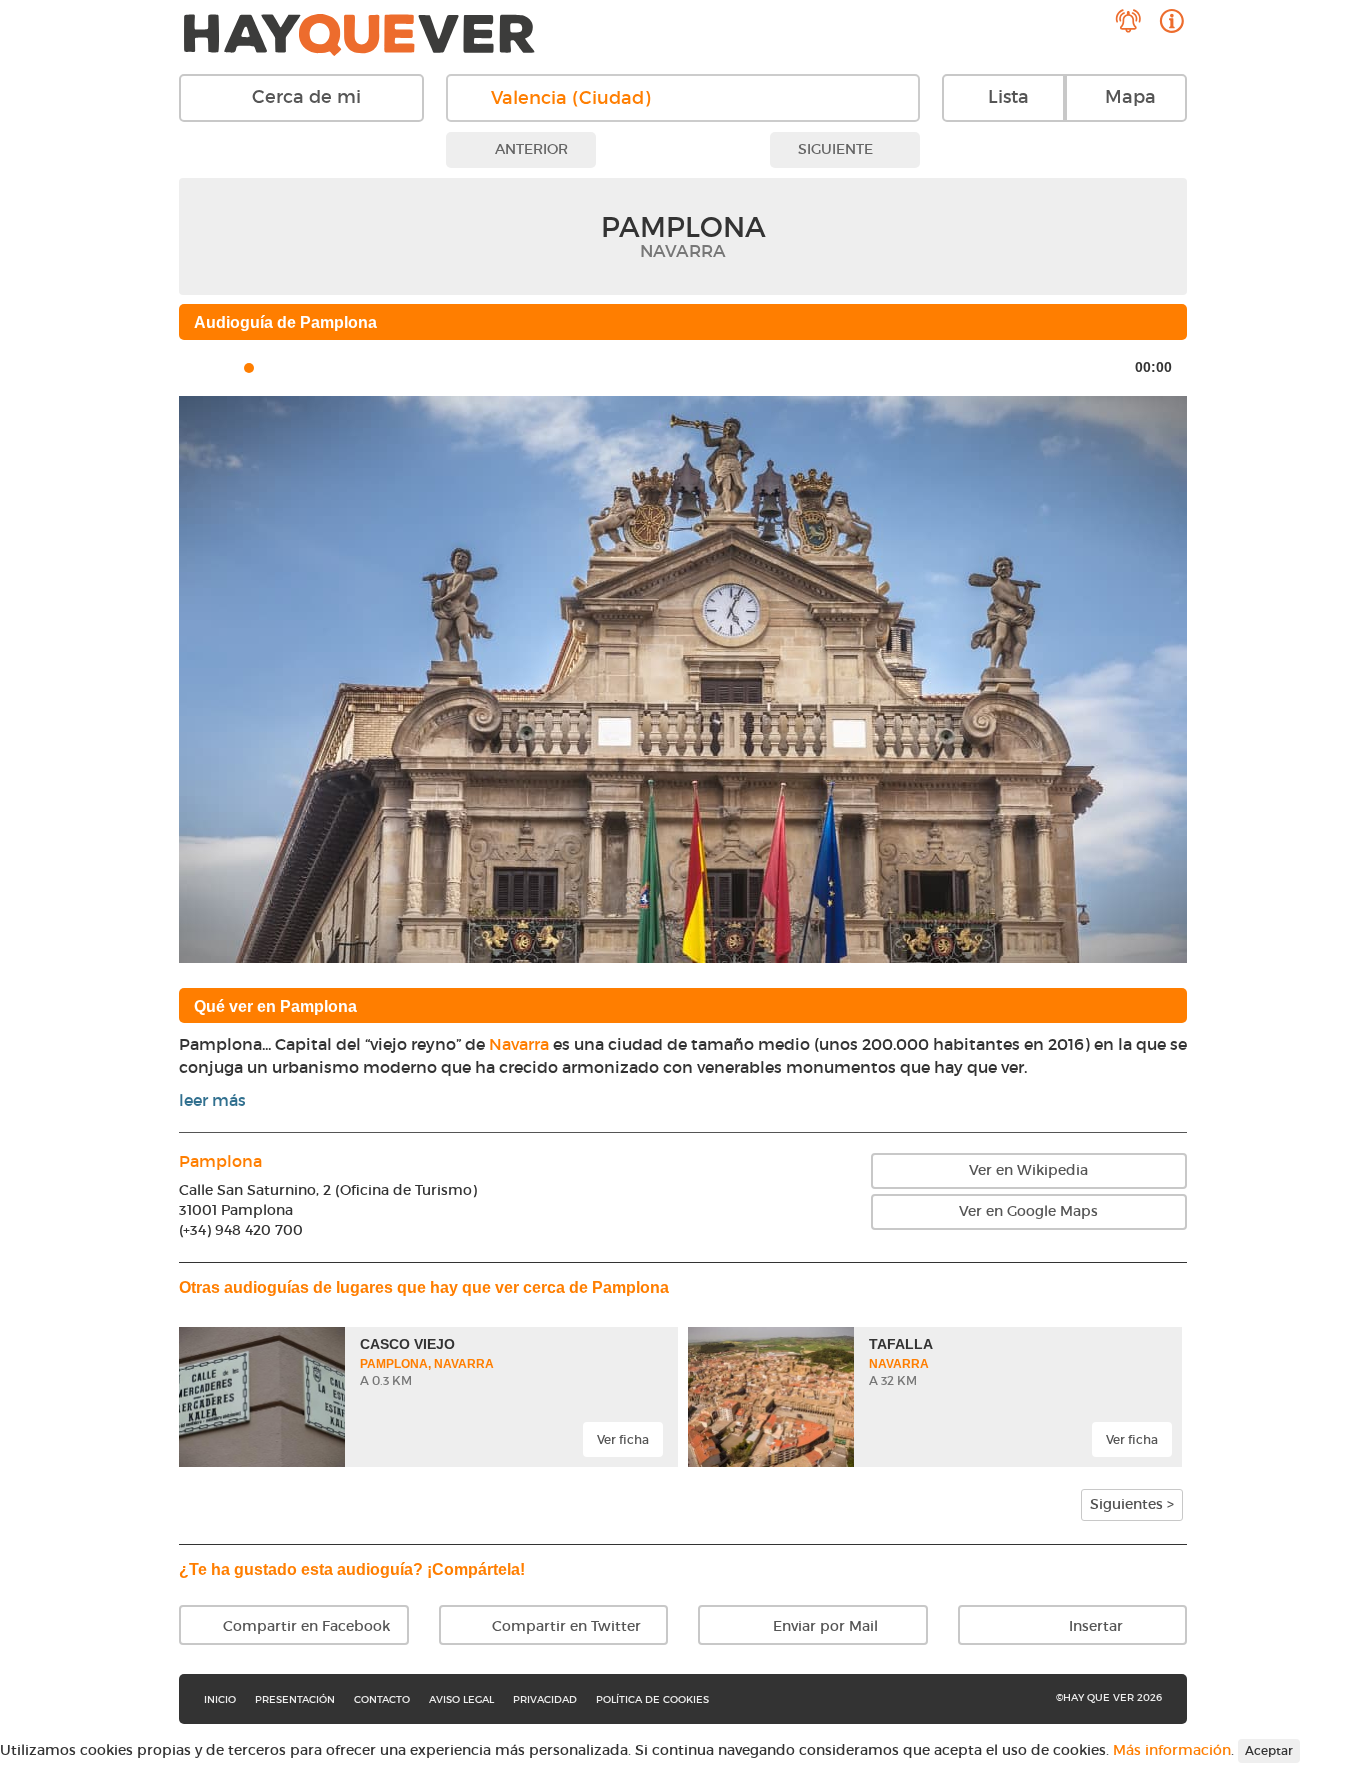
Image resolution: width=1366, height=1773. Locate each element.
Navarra (519, 1044)
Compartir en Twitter (564, 1626)
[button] (254, 679)
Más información (1172, 1749)
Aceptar (1269, 1750)
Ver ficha (623, 1439)
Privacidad (545, 1699)
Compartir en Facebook (304, 1626)
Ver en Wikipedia (1028, 1170)
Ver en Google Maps (1028, 1211)
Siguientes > (1132, 1504)
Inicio (220, 1699)
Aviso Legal (461, 1699)
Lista (1008, 97)
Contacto (382, 1699)
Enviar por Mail (823, 1626)
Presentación (295, 1699)
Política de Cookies (652, 1699)
